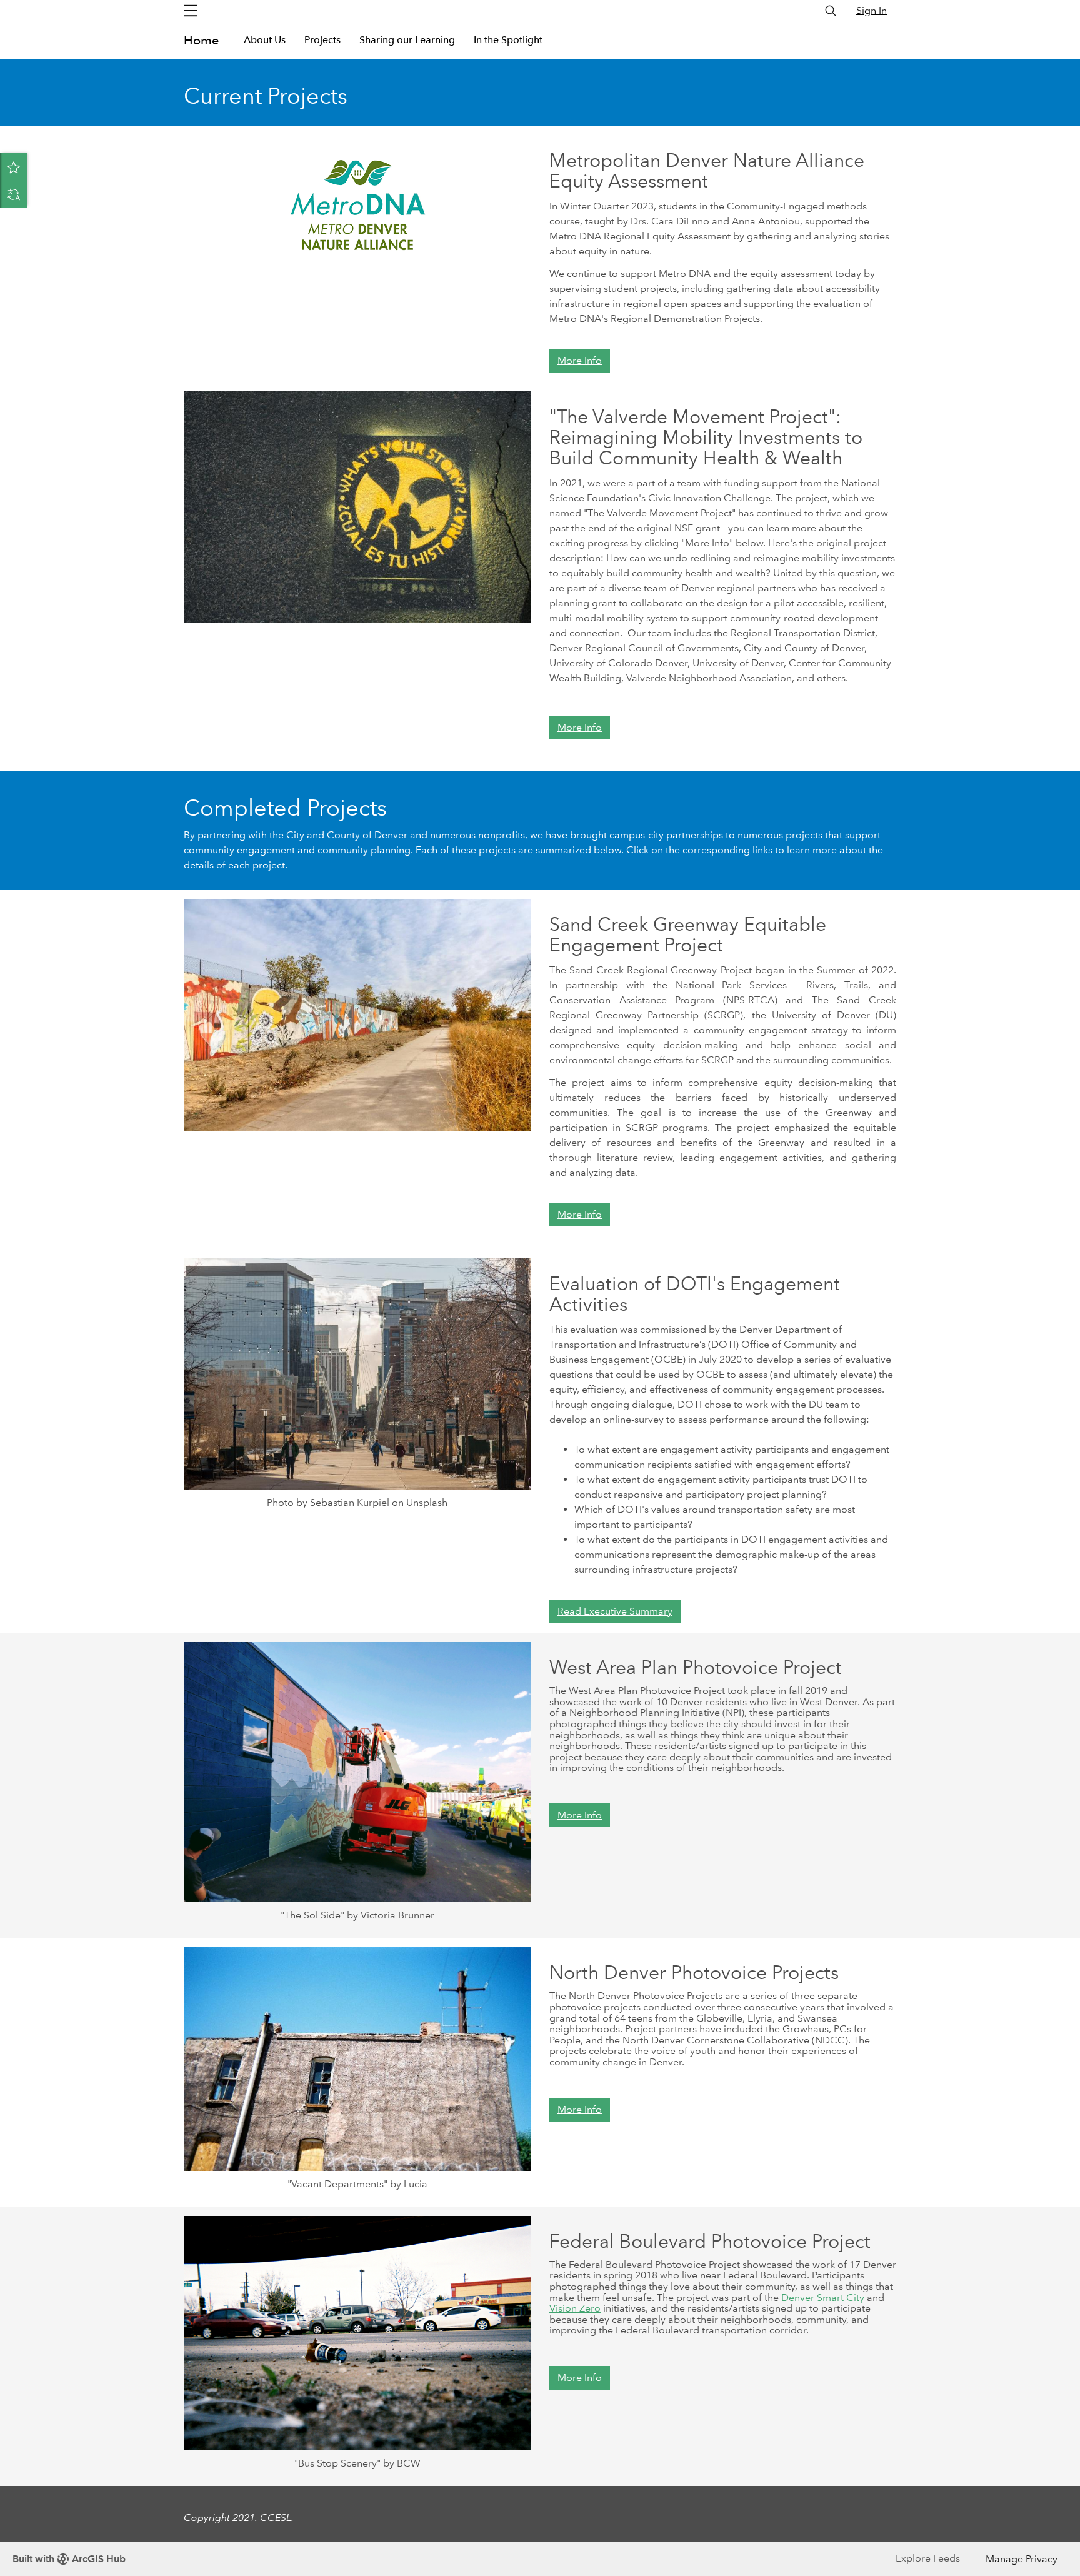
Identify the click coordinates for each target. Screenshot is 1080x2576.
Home (201, 40)
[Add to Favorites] (14, 167)
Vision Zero (575, 2308)
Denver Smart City (823, 2298)
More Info (580, 360)
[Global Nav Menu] (191, 11)
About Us (265, 40)
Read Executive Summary (615, 1611)
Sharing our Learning (407, 40)
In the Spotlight (508, 40)
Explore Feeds (928, 2558)
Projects (322, 40)
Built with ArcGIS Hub (69, 2559)
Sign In (872, 10)
